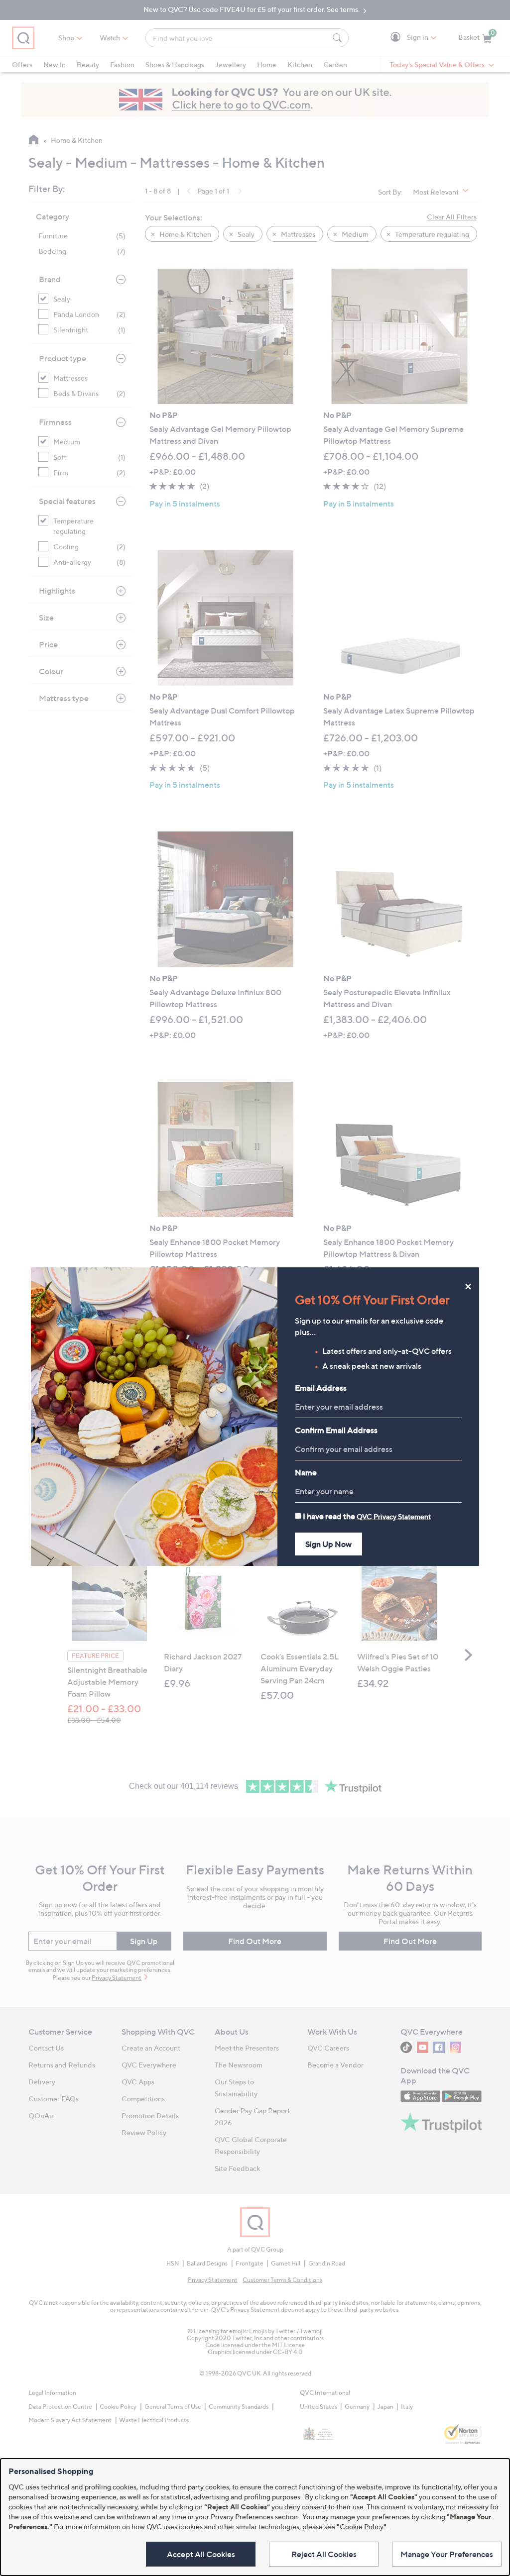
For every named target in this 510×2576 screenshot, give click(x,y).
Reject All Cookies (324, 2554)
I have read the (367, 1516)
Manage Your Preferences (447, 2554)
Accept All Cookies (201, 2554)
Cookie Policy (362, 2526)
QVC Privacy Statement (394, 1516)
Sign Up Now (328, 1544)
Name (306, 1472)
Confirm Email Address (336, 1430)
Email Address (321, 1388)
